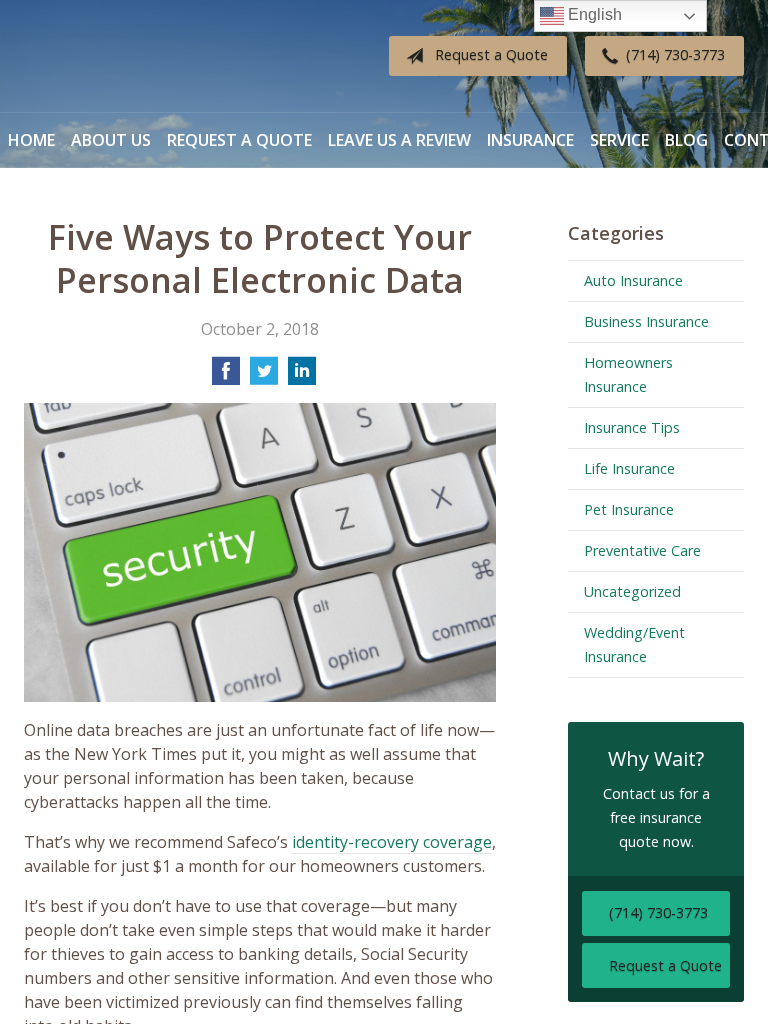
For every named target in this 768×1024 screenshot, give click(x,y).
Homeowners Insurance (628, 374)
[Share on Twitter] (264, 377)
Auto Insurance (633, 280)
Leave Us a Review (399, 140)
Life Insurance (629, 468)
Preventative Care (642, 550)
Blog (686, 140)
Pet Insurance (629, 509)
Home (31, 140)
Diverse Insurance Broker (149, 56)
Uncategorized (632, 591)
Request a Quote (491, 54)
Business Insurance (646, 321)
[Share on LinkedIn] (302, 377)
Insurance (530, 140)
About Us (111, 140)
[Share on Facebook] (226, 377)
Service (619, 140)
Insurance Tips (632, 427)
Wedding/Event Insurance (634, 644)
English (593, 14)
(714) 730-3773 (675, 54)
